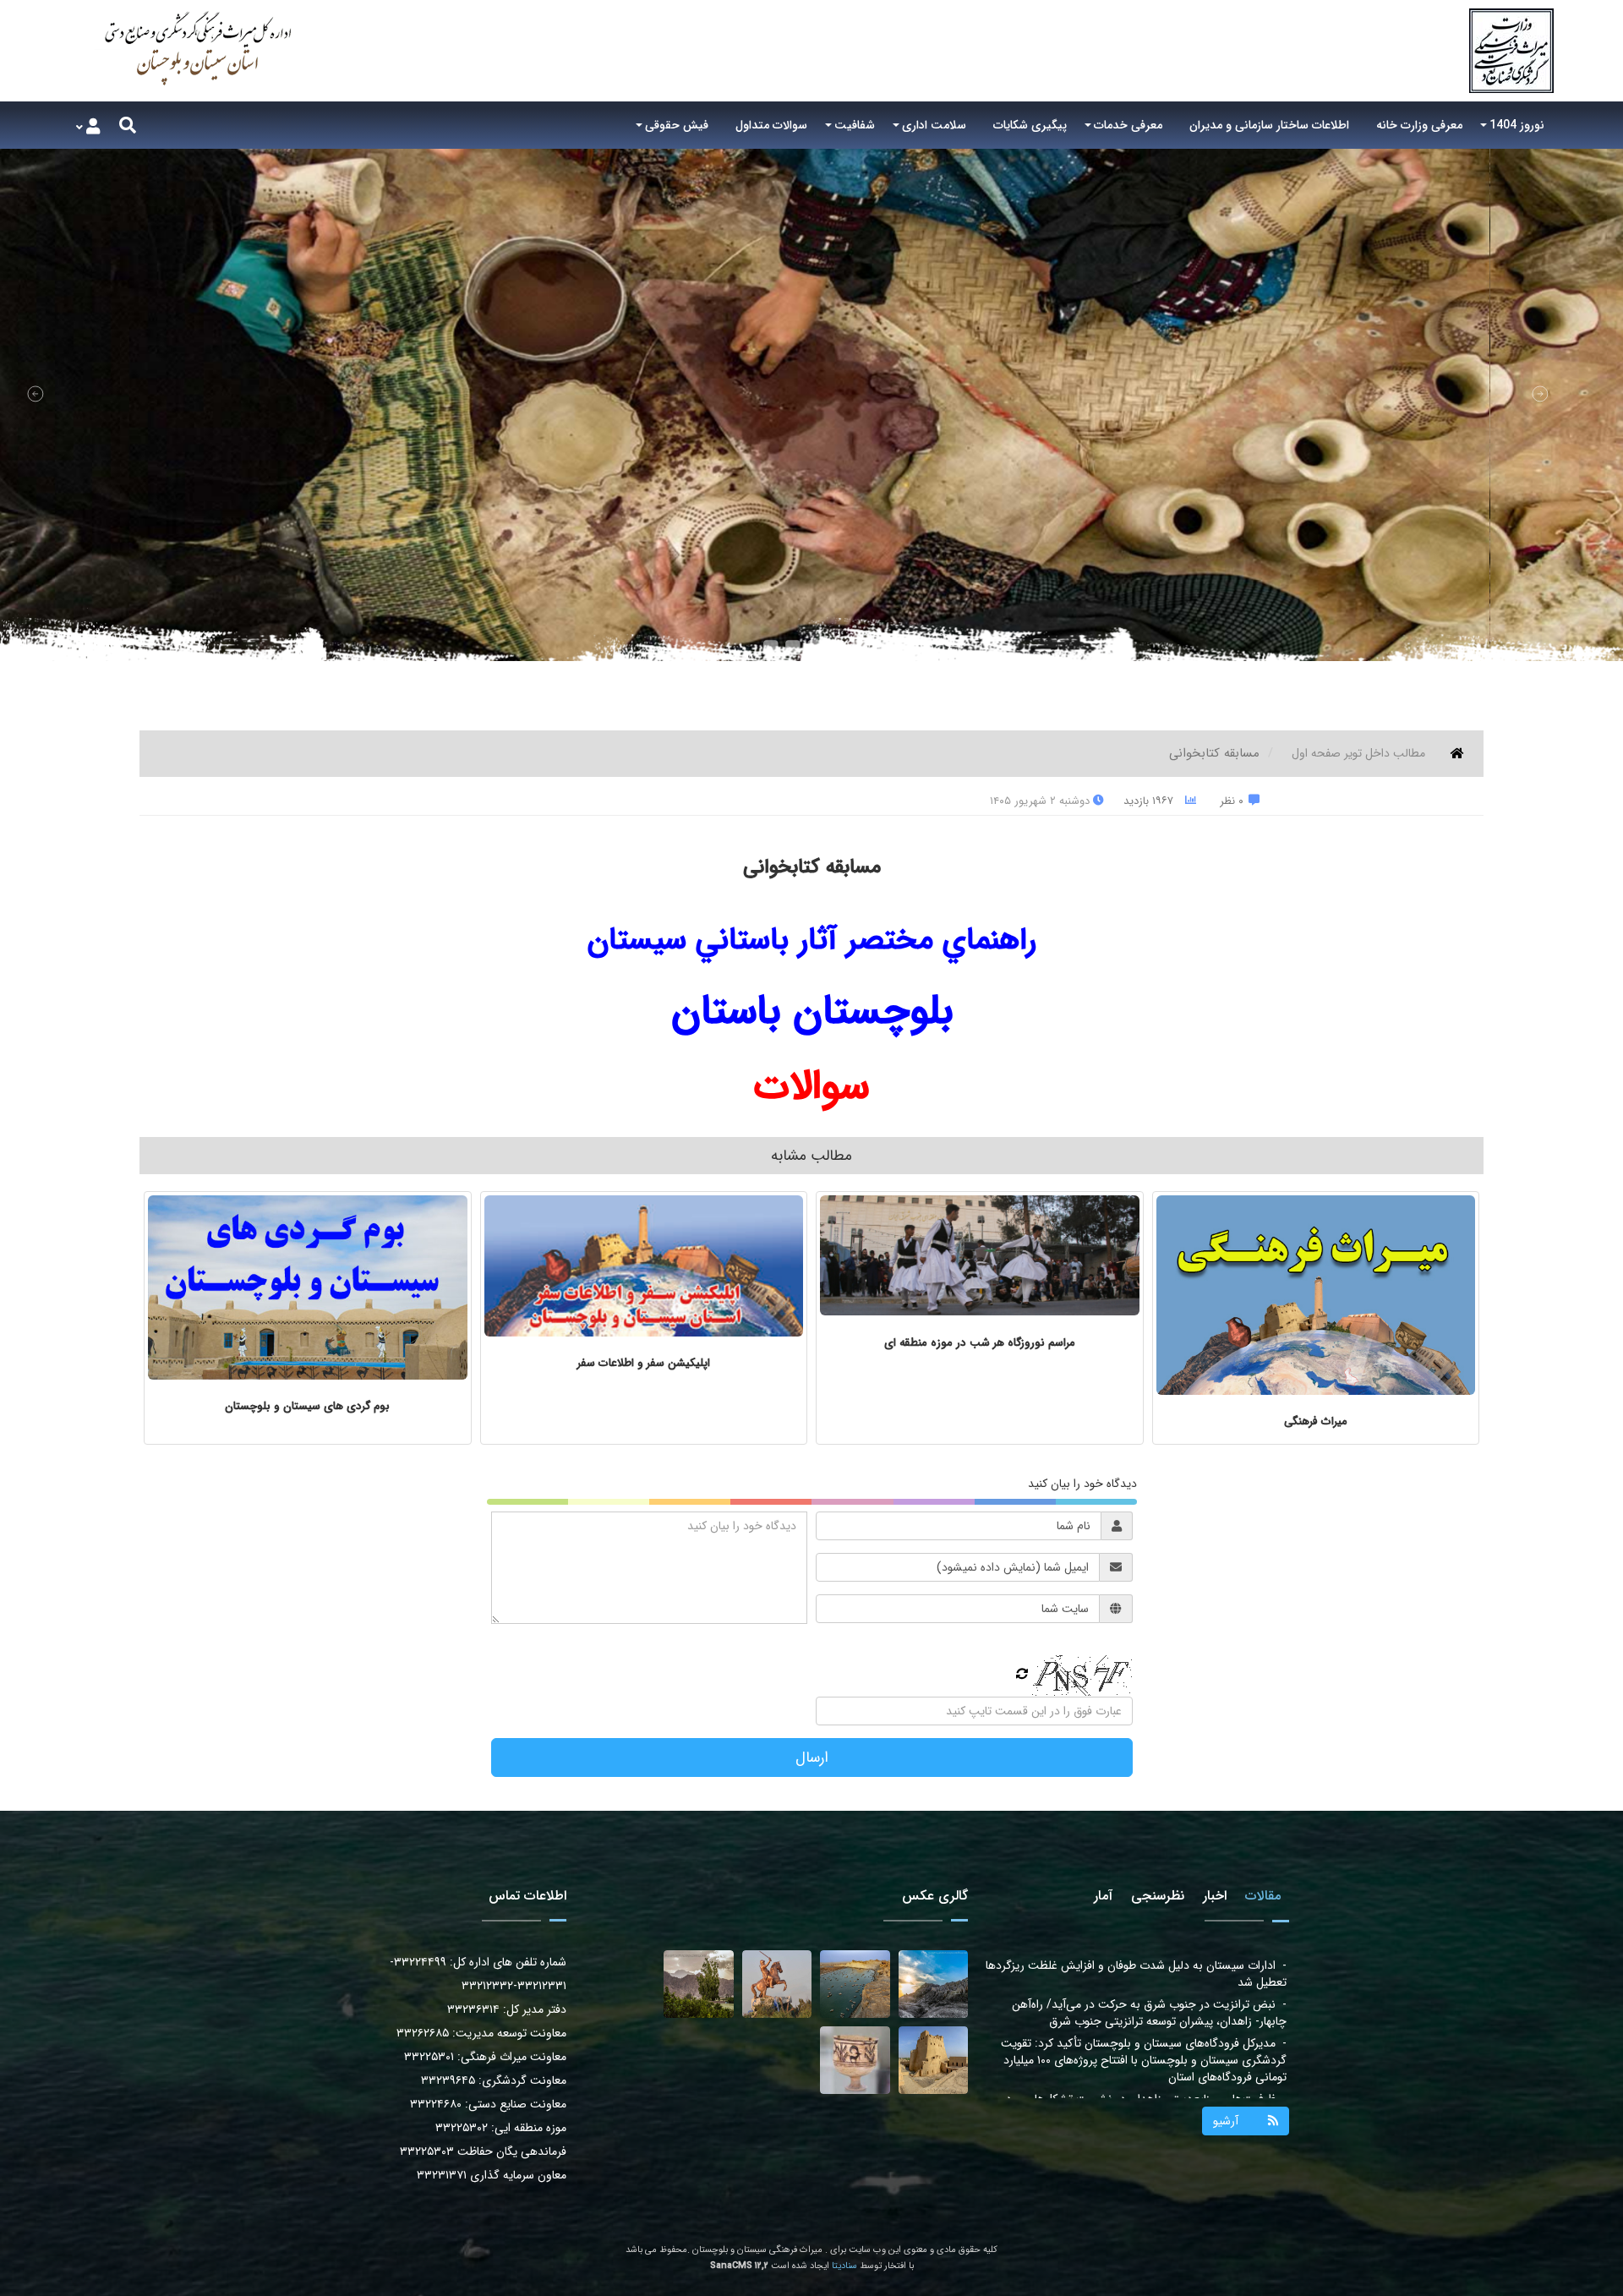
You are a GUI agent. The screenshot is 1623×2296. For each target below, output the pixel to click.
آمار (1103, 1896)
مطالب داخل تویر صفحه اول (1358, 753)
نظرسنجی (1158, 1896)
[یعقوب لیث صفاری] (777, 1984)
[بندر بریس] (855, 1984)
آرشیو (1226, 2121)
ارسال (812, 1758)
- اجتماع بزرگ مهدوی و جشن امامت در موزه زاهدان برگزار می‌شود (1147, 2069)
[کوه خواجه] (934, 1984)
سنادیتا (844, 2266)
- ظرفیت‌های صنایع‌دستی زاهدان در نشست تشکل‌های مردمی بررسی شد (1139, 2030)
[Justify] (128, 125)
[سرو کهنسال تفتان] (699, 1984)
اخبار (1215, 1896)
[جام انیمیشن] (855, 2060)
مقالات (1263, 1896)
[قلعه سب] (934, 2060)
